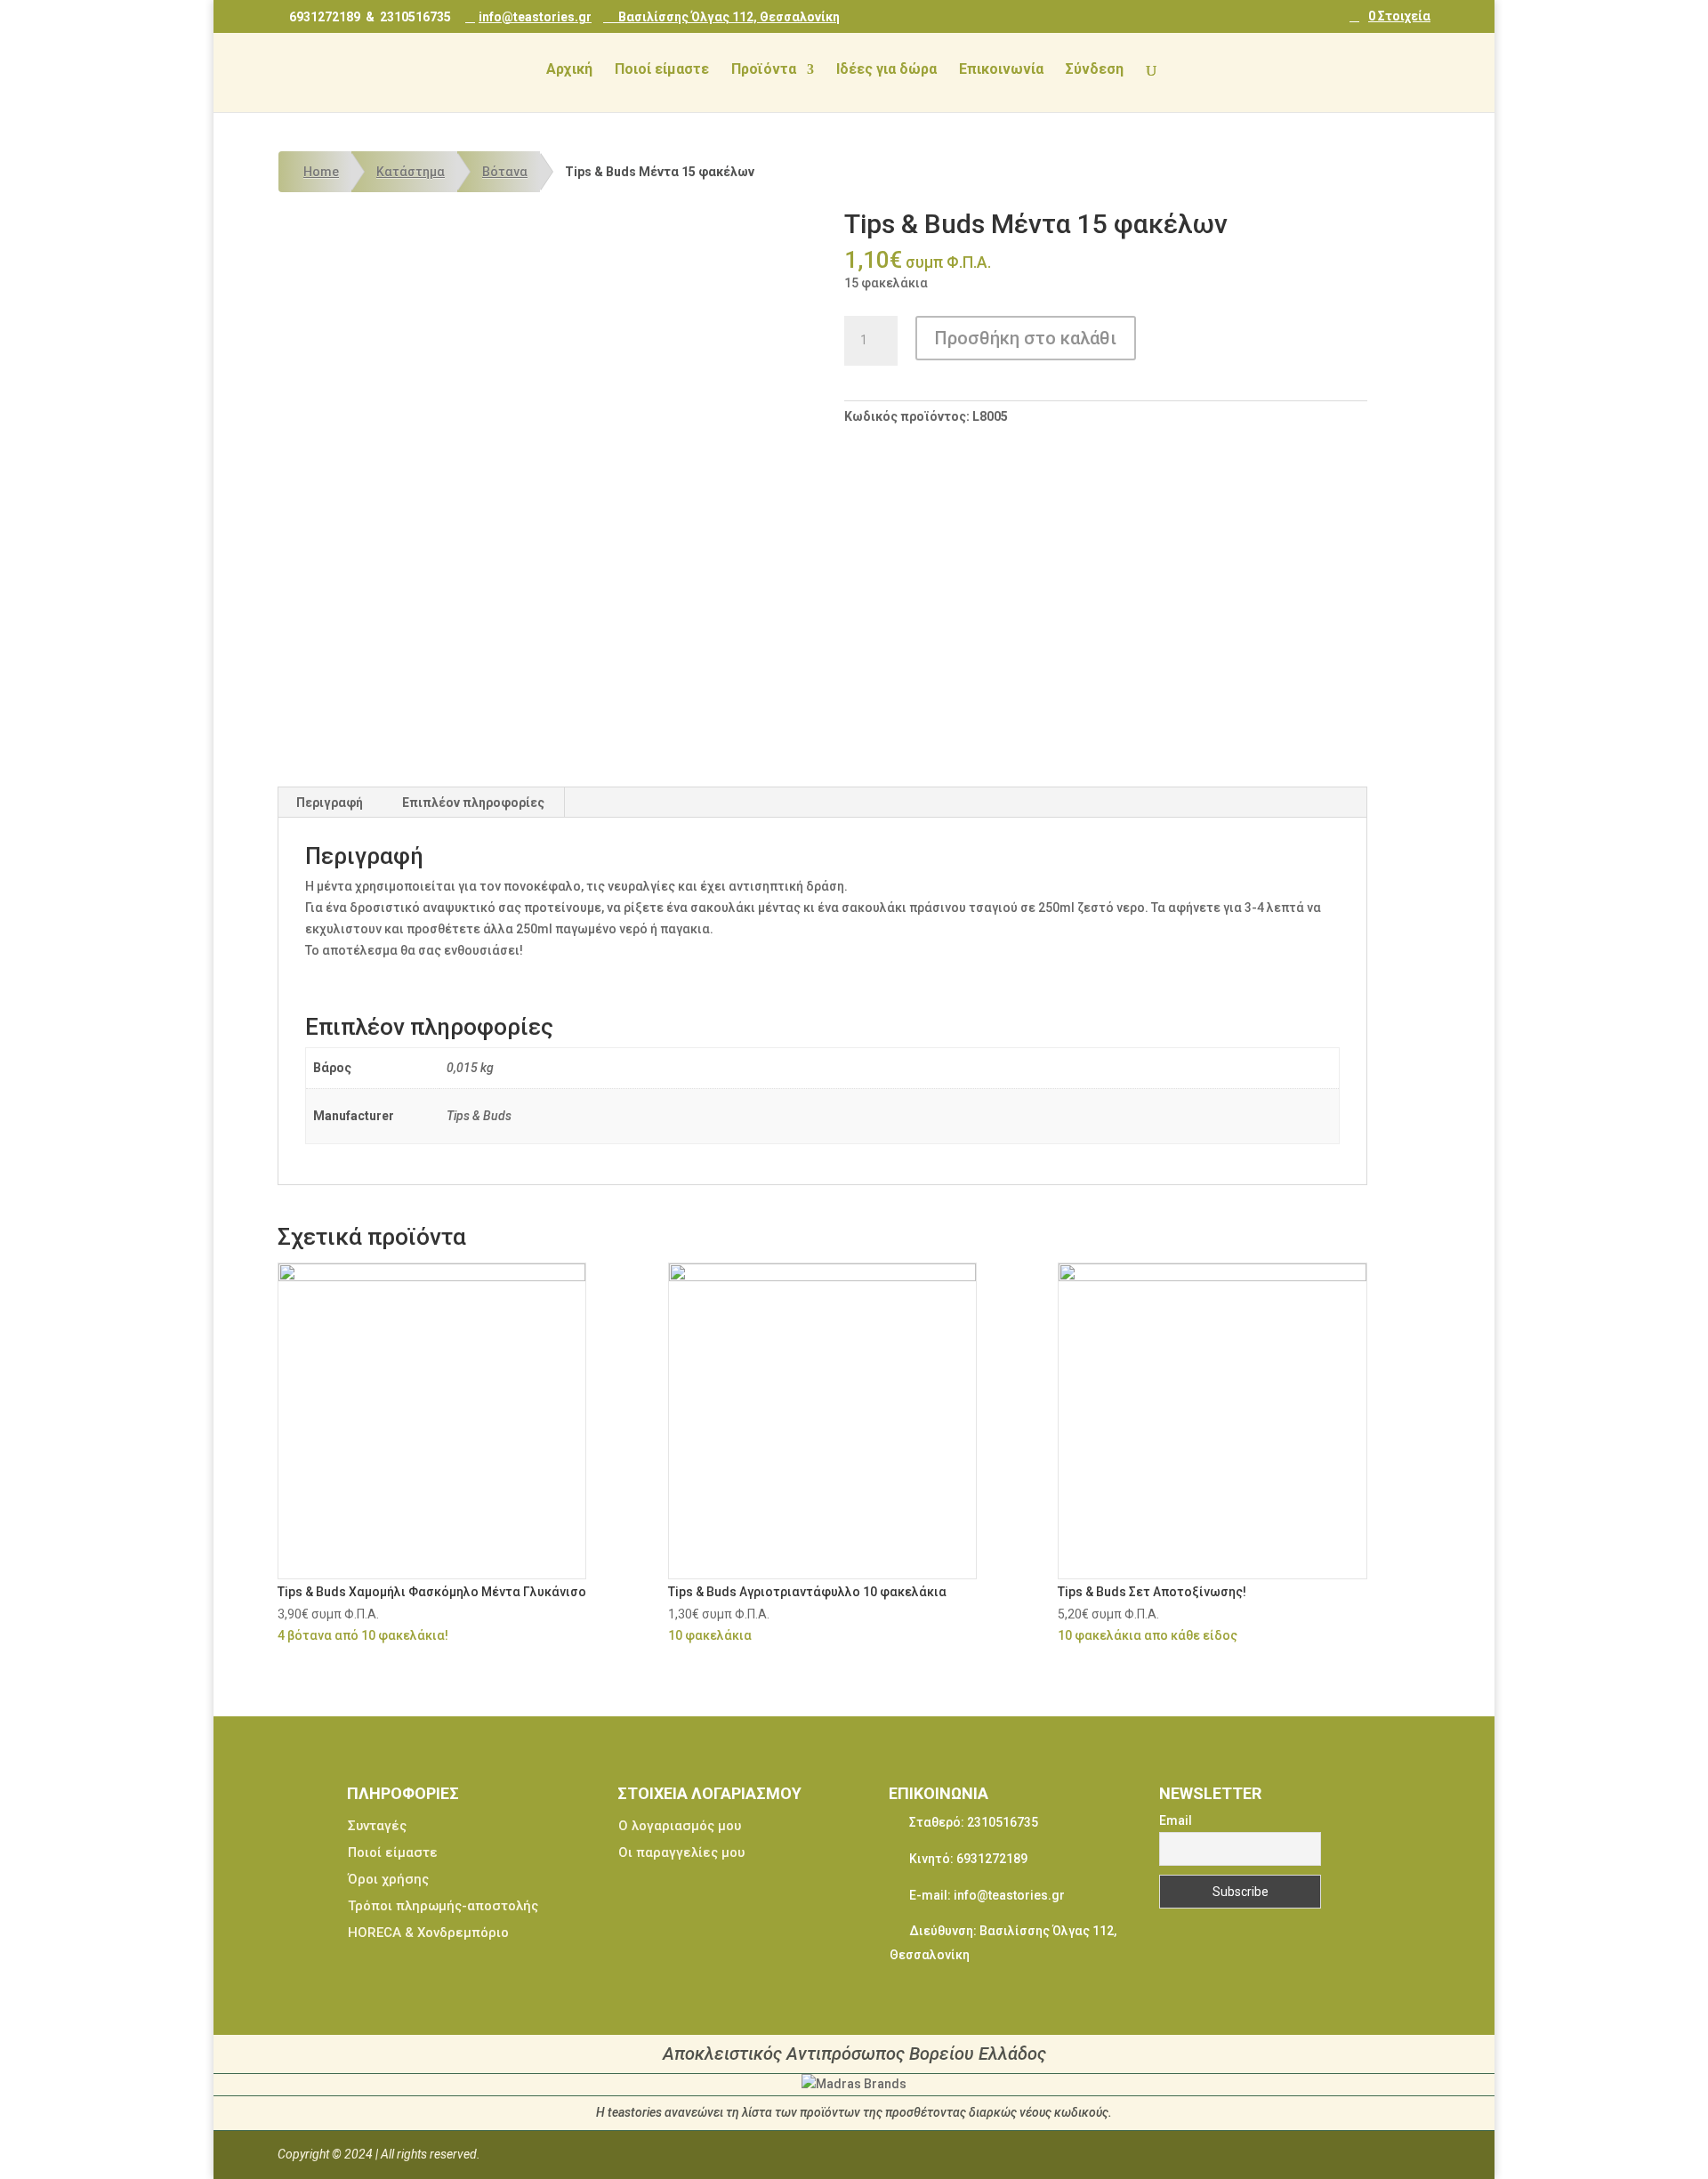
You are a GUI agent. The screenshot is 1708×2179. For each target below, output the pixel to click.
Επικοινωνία (1001, 70)
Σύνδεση (1095, 70)
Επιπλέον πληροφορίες (473, 803)
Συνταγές (377, 1826)
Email (1176, 1820)
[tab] (330, 803)
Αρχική (569, 70)
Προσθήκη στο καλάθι (1026, 338)
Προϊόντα (764, 70)
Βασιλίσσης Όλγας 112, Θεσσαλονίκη (728, 16)
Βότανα (505, 172)
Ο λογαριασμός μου (680, 1826)
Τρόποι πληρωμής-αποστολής (443, 1906)
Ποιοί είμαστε (662, 70)
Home (321, 172)
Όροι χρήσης (388, 1879)
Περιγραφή (330, 803)
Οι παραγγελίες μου (681, 1852)
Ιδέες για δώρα (886, 70)
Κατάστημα (411, 172)
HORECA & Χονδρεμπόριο (428, 1933)
